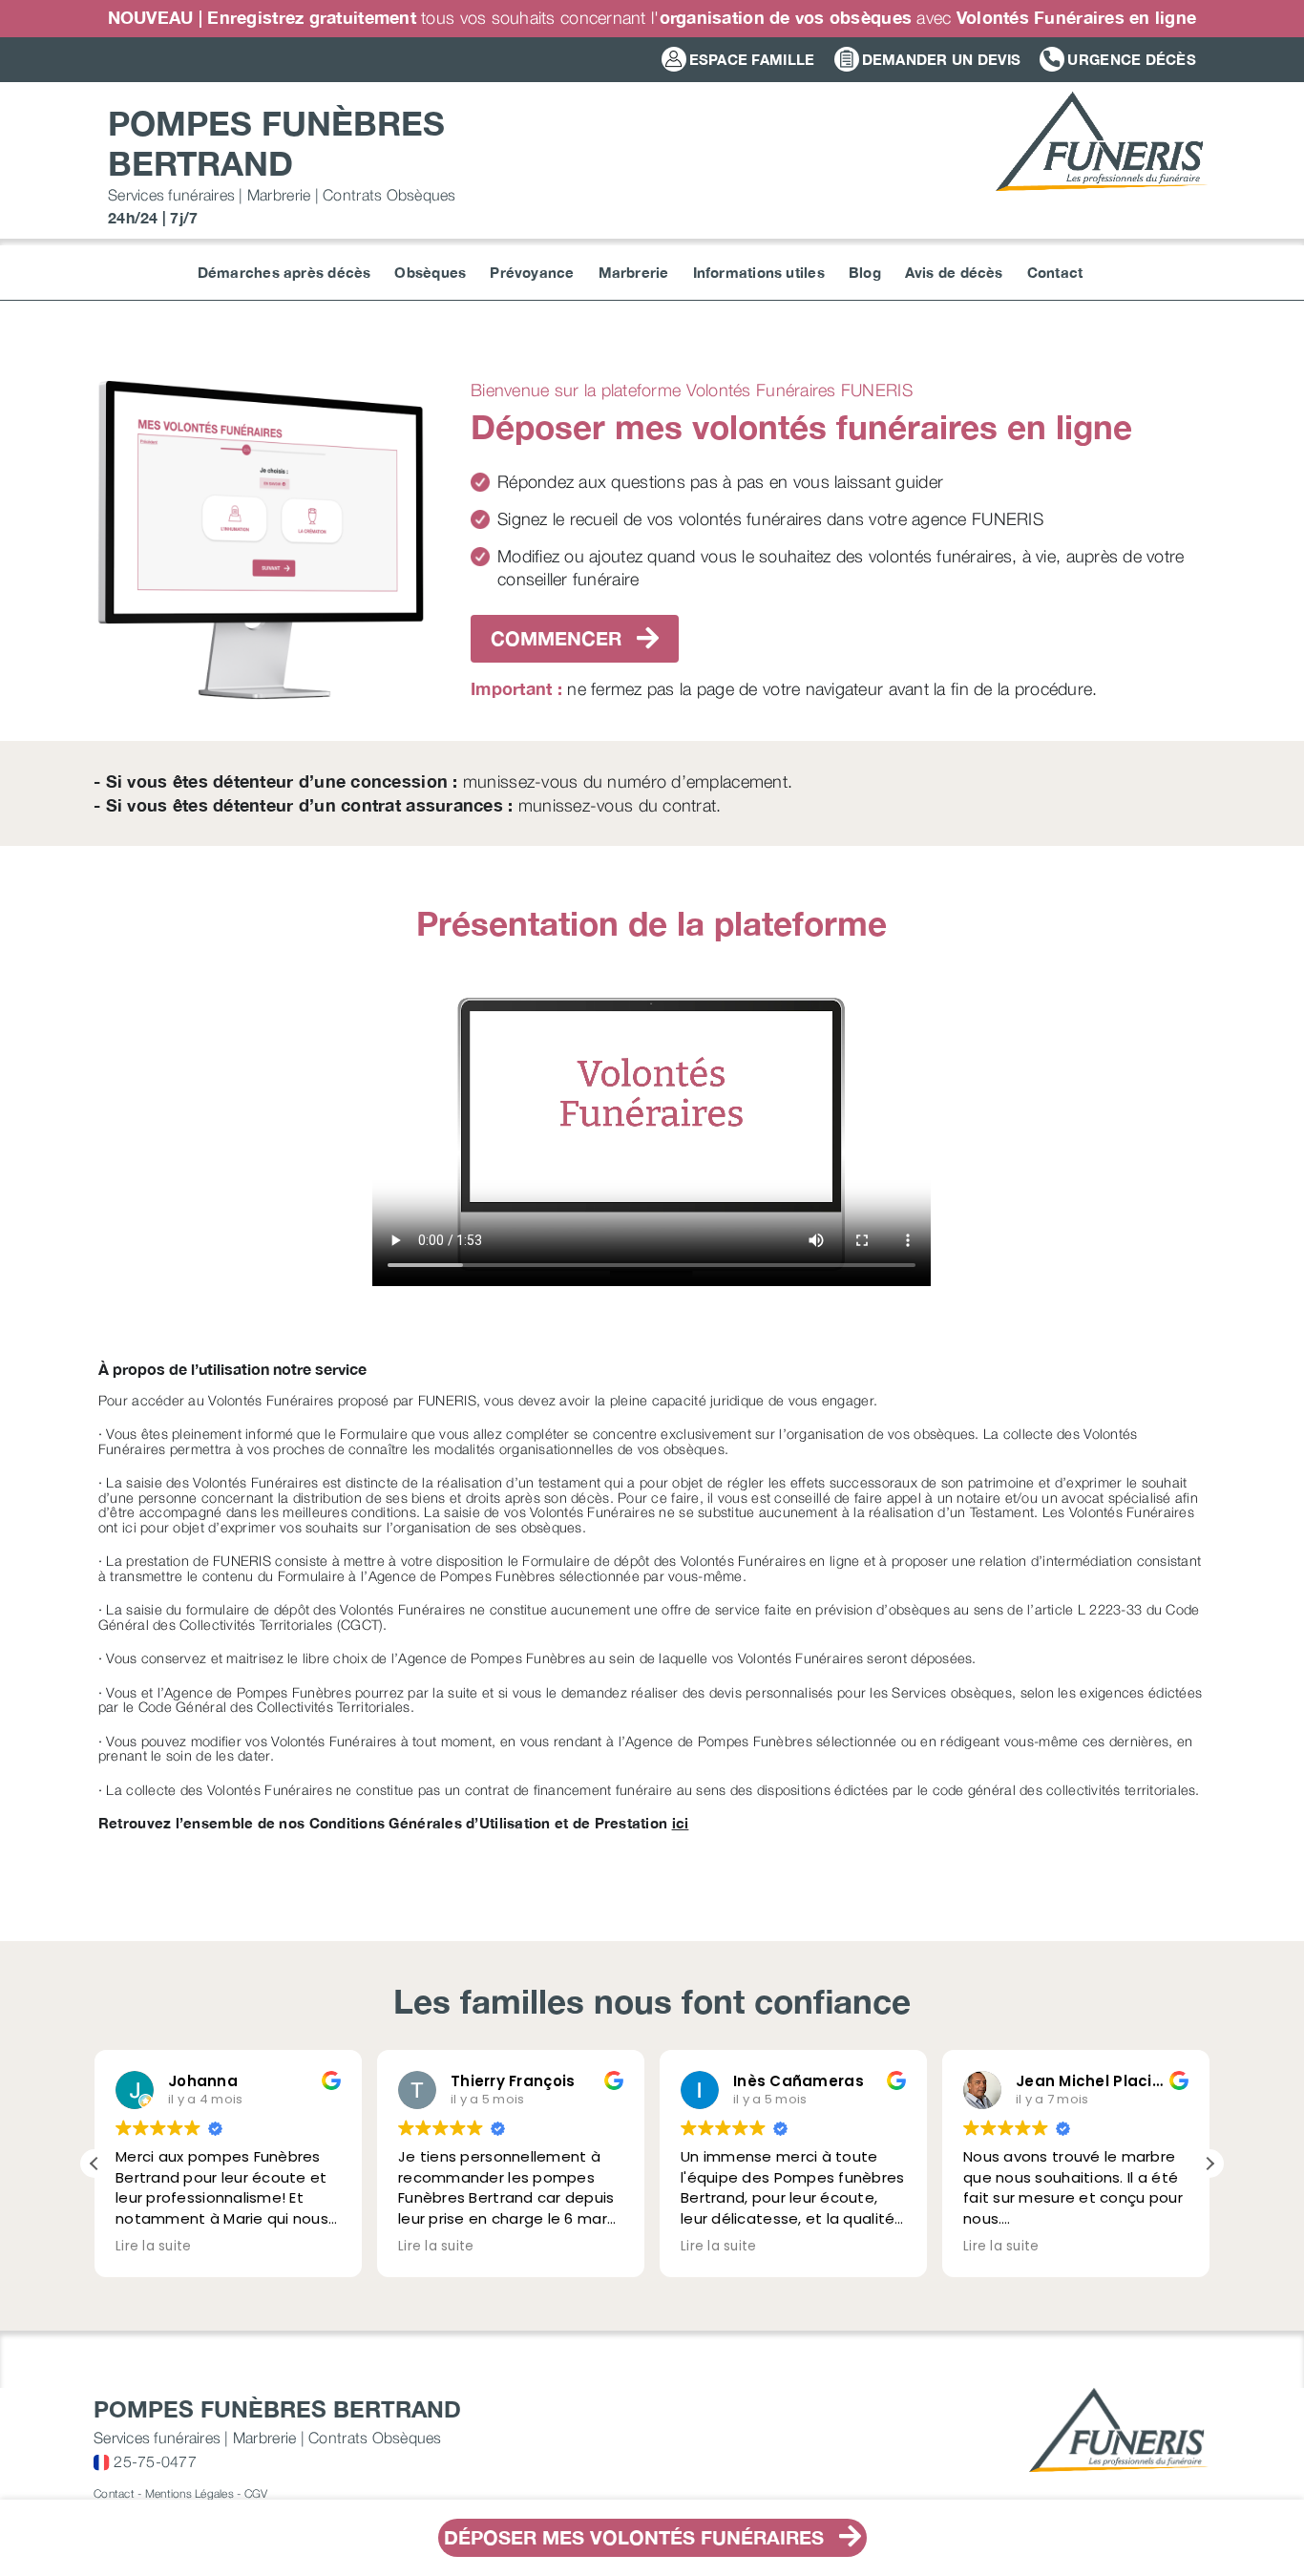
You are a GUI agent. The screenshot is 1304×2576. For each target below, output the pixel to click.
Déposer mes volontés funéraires (637, 2537)
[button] (1209, 2164)
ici (681, 1823)
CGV (256, 2493)
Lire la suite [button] (154, 2247)
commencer (559, 638)
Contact (114, 2493)
